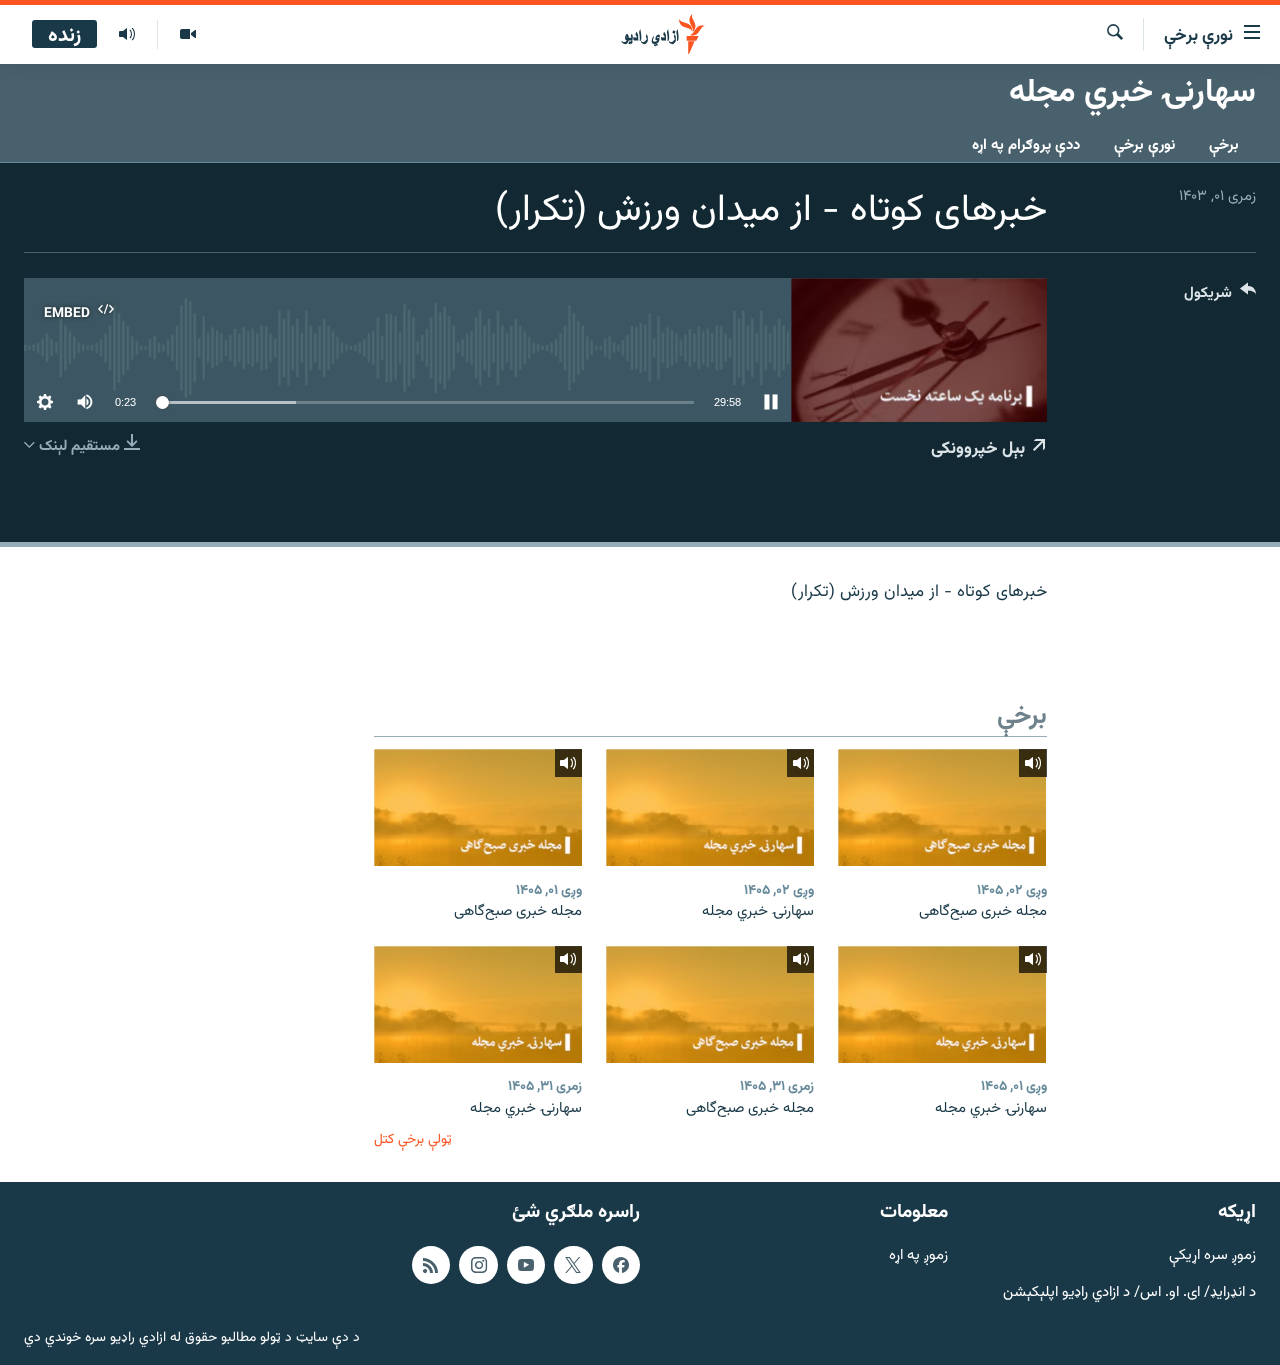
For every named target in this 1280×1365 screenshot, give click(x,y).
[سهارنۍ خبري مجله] (710, 807)
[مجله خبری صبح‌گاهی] (942, 807)
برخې (1224, 145)
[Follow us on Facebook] (621, 1265)
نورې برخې (1144, 145)
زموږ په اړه (918, 1256)
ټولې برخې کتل (413, 1139)
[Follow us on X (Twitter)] (573, 1265)
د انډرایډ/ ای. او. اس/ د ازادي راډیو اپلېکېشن (1129, 1293)
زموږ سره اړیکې (1212, 1256)
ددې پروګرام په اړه (1026, 145)
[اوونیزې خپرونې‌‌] (127, 35)
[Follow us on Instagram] (478, 1265)
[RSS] (431, 1265)
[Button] (1220, 297)
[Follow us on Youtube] (526, 1265)
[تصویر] (187, 35)
